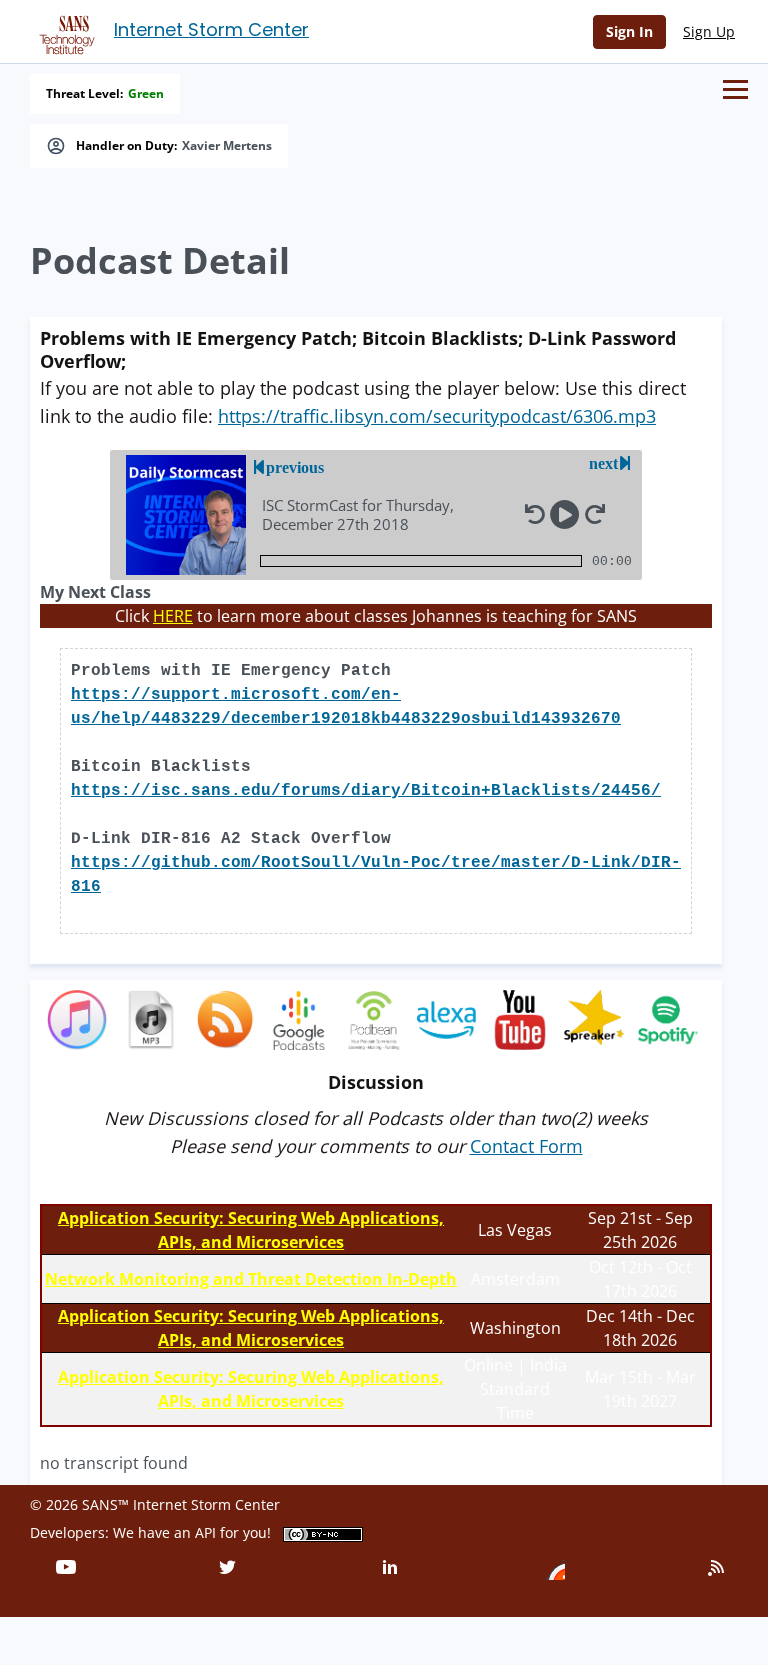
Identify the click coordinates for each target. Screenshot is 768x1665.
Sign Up (709, 31)
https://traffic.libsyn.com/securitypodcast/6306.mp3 (437, 416)
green (146, 94)
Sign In (629, 31)
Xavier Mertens (227, 146)
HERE (173, 616)
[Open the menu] (735, 89)
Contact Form (526, 1146)
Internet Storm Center (211, 29)
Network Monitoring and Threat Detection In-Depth (251, 1279)
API (205, 1532)
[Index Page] (64, 31)
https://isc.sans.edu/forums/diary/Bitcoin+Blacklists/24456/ (366, 791)
